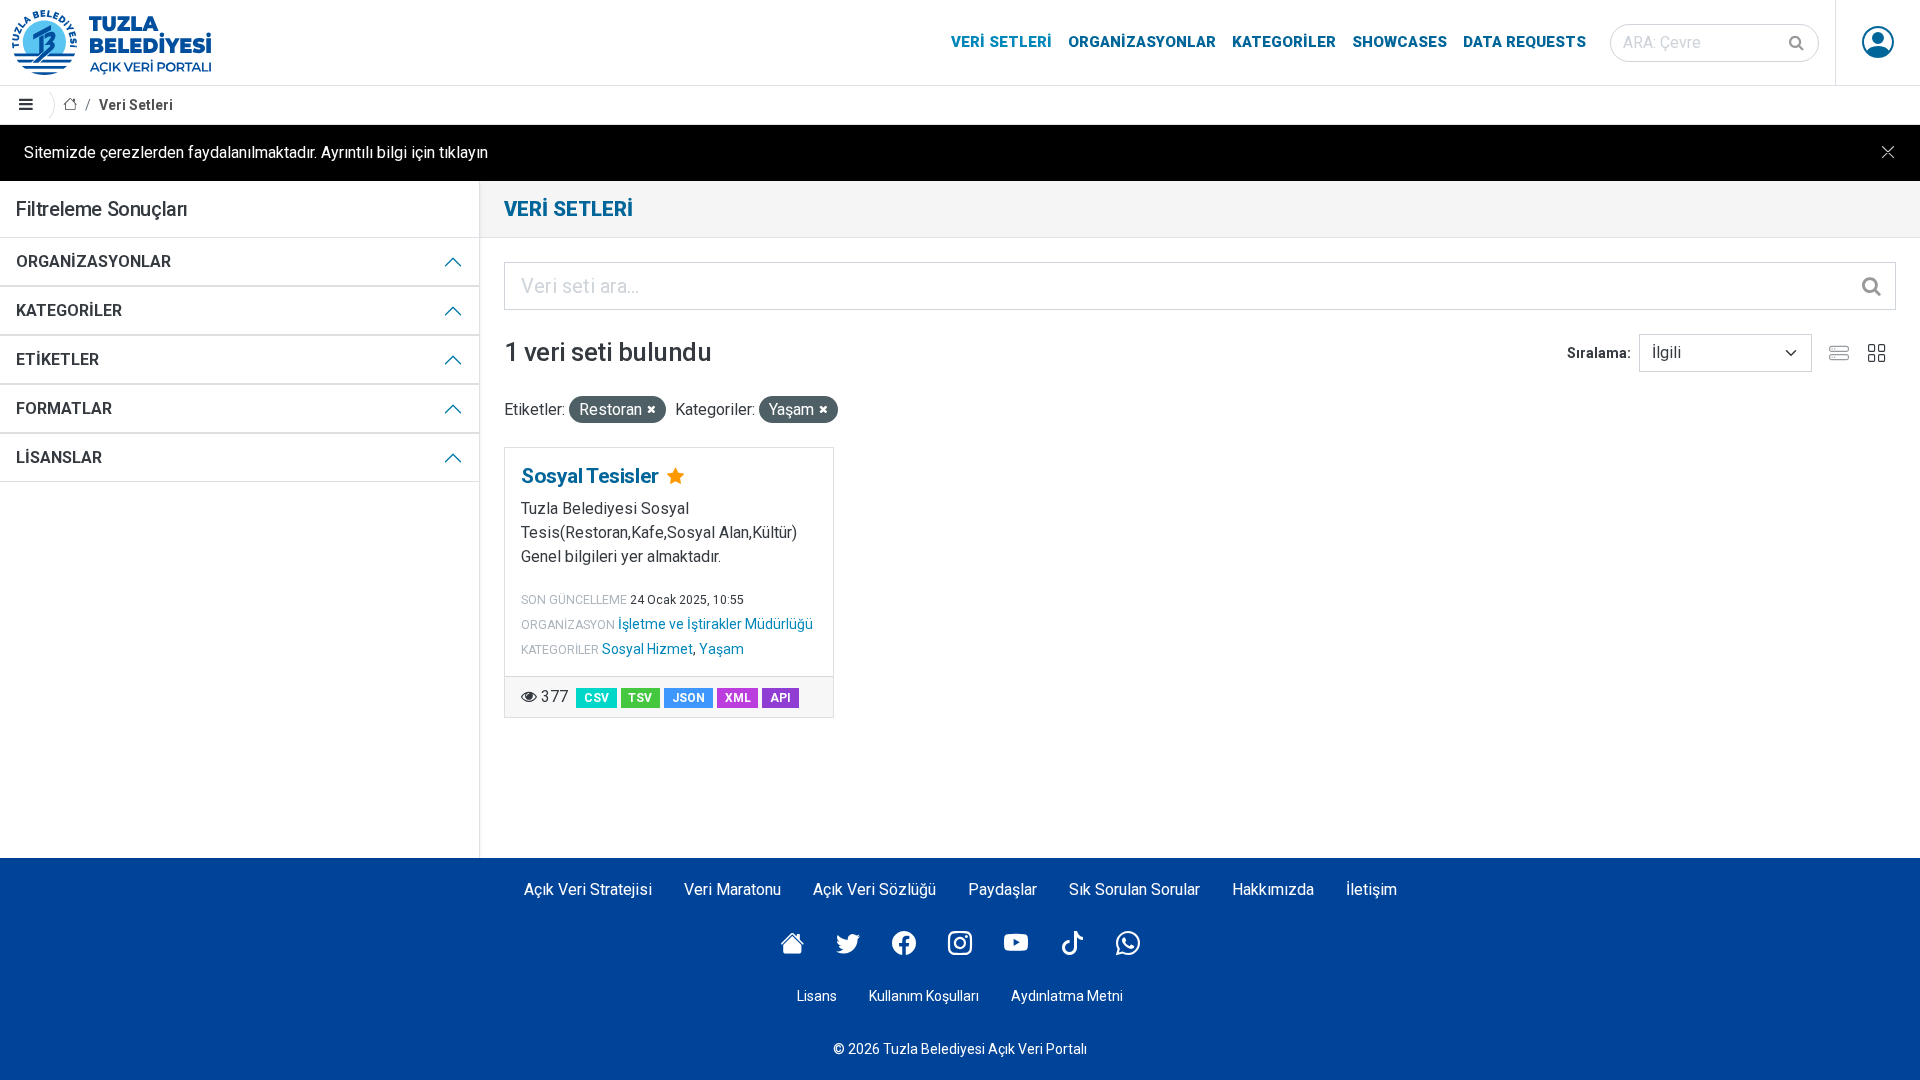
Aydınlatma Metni (1067, 996)
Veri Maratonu (732, 889)
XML (738, 698)
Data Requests (1524, 42)
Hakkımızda (1273, 889)
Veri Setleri (1001, 42)
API (780, 698)
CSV (596, 698)
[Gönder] (1798, 43)
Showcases (1399, 42)
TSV (640, 698)
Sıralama (1597, 353)
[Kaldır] (651, 410)
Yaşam (721, 649)
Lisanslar (59, 457)
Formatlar (64, 408)
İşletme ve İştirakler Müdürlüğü (715, 624)
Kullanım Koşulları (924, 996)
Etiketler (57, 359)
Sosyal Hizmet (647, 649)
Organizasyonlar (1142, 42)
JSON (688, 698)
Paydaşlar (1002, 889)
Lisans (817, 996)
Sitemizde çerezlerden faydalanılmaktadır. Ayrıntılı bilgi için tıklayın (256, 152)
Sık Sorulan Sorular (1134, 889)
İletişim (1371, 889)
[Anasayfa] (70, 105)
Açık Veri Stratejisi (588, 889)
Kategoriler (1284, 42)
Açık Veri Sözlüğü (874, 889)
